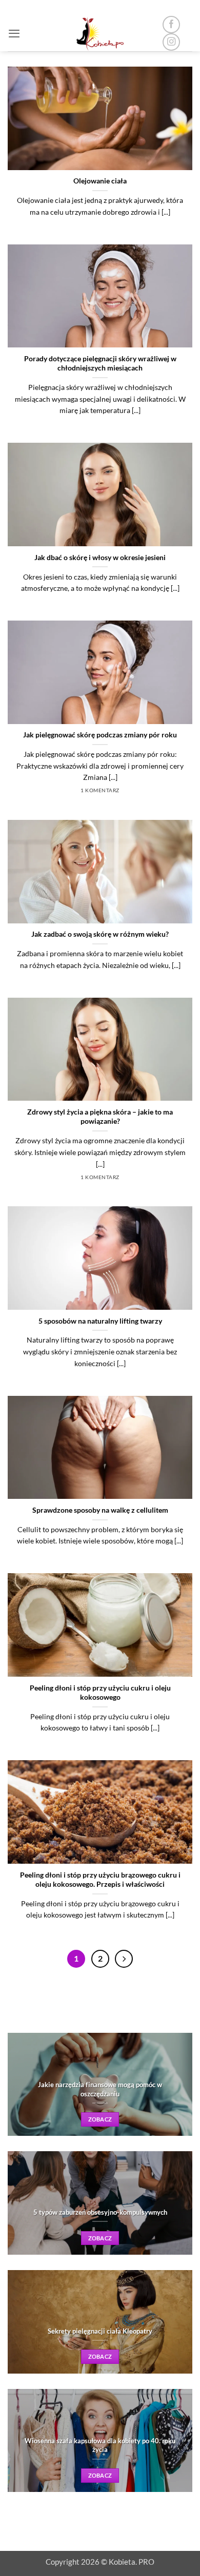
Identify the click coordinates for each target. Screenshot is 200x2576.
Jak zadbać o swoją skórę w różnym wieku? (100, 934)
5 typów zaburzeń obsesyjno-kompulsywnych (100, 2212)
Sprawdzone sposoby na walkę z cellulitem (100, 1510)
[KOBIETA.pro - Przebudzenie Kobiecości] (100, 33)
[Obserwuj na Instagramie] (171, 42)
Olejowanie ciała (100, 181)
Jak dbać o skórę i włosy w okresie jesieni (100, 557)
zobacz (100, 2119)
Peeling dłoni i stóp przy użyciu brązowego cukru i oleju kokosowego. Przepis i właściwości (100, 1879)
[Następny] (124, 1959)
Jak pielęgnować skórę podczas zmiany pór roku (100, 735)
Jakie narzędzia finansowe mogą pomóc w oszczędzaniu (100, 2089)
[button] (14, 33)
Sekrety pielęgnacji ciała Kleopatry (100, 2331)
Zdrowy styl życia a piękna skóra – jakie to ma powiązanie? (100, 1116)
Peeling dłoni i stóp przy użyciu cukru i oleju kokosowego (100, 1692)
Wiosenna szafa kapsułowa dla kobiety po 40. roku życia (100, 2445)
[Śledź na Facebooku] (171, 25)
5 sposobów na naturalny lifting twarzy (100, 1321)
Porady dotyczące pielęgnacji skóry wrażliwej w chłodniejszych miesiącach (100, 363)
